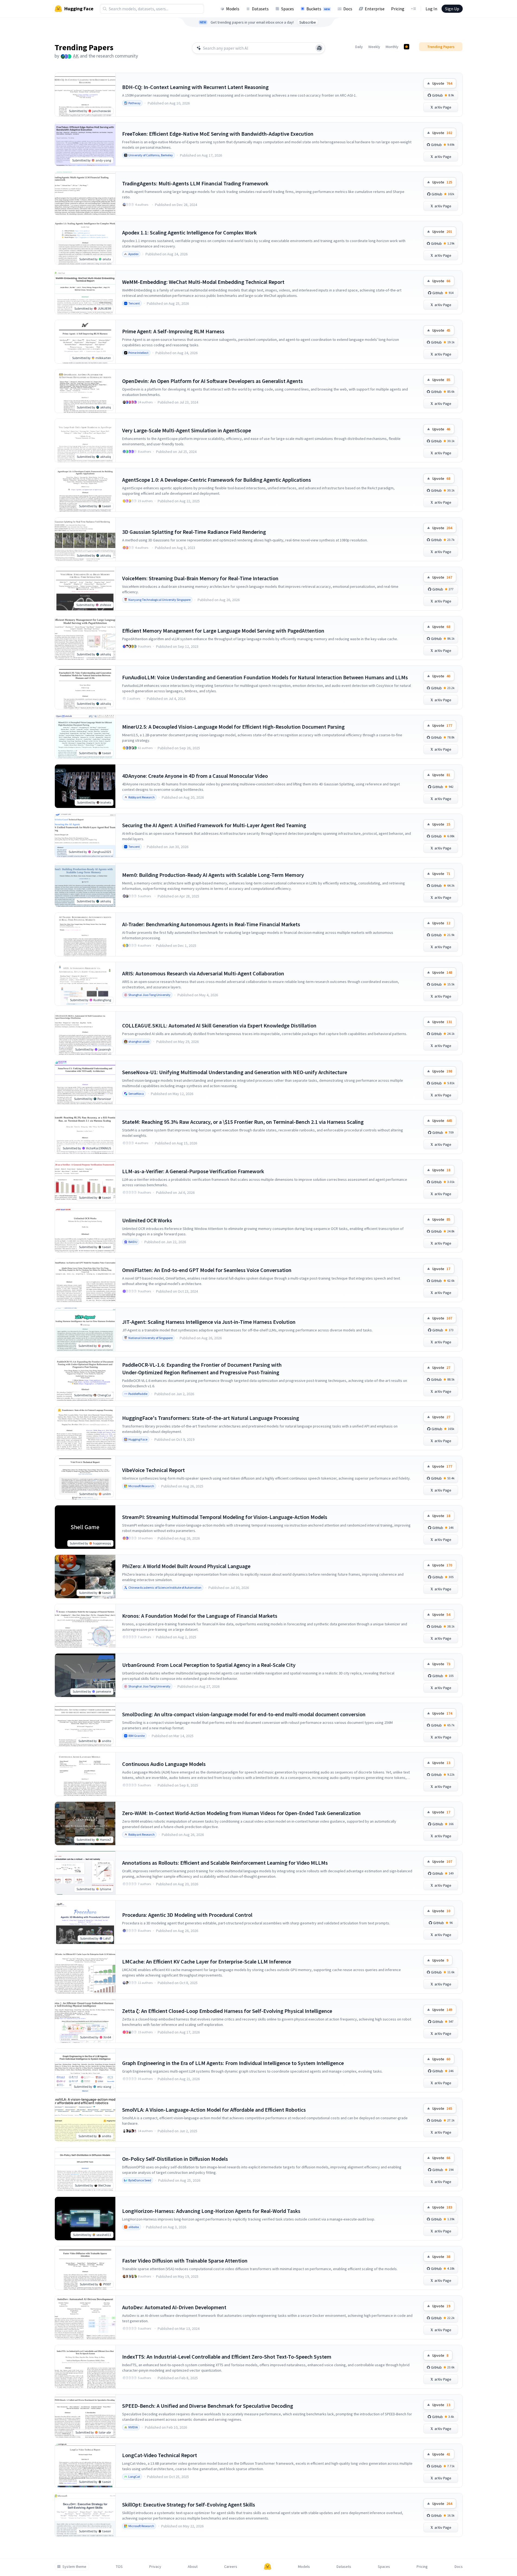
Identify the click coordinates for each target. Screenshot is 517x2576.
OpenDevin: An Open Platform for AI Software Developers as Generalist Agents (212, 381)
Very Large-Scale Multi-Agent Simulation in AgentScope (187, 430)
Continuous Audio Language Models (164, 1764)
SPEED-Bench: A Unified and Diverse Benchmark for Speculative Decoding (208, 2406)
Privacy (155, 2567)
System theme (74, 2567)
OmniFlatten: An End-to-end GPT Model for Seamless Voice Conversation (207, 1270)
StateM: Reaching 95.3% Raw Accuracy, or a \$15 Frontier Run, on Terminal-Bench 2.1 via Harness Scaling (243, 1122)
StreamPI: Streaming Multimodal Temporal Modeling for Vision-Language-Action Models (225, 1517)
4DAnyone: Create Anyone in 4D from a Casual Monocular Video (195, 776)
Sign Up (452, 9)
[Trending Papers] (407, 47)
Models (233, 9)
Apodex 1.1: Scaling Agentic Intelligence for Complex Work (189, 232)
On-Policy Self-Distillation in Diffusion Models (175, 2159)
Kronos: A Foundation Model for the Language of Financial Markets (200, 1616)
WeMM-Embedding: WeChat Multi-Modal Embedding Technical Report (203, 282)
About (193, 2567)
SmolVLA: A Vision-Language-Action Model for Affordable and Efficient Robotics (214, 2110)
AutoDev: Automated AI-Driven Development (174, 2307)
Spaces (288, 9)
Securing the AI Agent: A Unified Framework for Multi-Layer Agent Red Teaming (214, 825)
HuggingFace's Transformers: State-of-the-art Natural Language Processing (211, 1418)
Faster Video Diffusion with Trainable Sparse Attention (185, 2261)
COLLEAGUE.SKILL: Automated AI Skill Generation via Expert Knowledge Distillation (219, 1025)
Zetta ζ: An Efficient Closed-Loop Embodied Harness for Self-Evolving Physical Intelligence (227, 2011)
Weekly (374, 47)
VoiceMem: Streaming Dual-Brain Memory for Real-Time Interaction (200, 578)
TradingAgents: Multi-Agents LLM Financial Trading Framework (195, 183)
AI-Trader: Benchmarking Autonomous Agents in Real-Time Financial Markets (211, 924)
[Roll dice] (319, 48)
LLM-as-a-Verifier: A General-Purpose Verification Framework (193, 1171)
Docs (348, 9)
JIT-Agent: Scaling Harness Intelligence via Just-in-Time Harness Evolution (209, 1322)
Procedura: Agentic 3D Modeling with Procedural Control (187, 1915)
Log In (431, 9)
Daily (359, 47)
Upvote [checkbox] (442, 83)
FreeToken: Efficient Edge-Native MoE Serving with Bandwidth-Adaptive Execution (218, 134)
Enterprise (375, 9)
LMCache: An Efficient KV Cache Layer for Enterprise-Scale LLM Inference (207, 1961)
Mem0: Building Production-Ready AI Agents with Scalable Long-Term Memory (213, 875)
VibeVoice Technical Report (153, 1470)
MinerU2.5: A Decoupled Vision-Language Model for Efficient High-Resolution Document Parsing (233, 727)
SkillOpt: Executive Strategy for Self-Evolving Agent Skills (189, 2504)
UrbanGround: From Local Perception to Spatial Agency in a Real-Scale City (209, 1665)
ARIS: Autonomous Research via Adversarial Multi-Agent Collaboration (203, 973)
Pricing (398, 9)
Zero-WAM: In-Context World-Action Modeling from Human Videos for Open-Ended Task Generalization (241, 1813)
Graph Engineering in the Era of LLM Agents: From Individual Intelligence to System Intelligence (233, 2063)
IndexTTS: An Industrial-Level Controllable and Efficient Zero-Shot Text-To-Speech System (227, 2357)
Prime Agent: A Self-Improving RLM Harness (173, 331)
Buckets (318, 9)
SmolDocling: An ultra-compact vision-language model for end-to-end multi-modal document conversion (244, 1714)
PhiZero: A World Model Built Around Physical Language (186, 1566)
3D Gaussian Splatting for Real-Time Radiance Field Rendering (194, 532)
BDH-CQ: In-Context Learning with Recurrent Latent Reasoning (195, 87)
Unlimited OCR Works (147, 1220)
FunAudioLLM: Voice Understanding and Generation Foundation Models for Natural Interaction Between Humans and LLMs (265, 677)
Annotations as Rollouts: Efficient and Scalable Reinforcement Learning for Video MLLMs (225, 1863)
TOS (119, 2567)
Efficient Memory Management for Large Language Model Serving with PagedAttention (223, 631)
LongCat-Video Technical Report (160, 2455)
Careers (231, 2567)
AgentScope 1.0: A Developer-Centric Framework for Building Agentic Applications (217, 480)
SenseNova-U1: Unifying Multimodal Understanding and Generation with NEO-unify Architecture (235, 1072)
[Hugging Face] (268, 2567)
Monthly (392, 47)
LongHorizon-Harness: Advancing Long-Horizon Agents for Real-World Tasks (211, 2211)
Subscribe (308, 22)
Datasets (260, 9)
